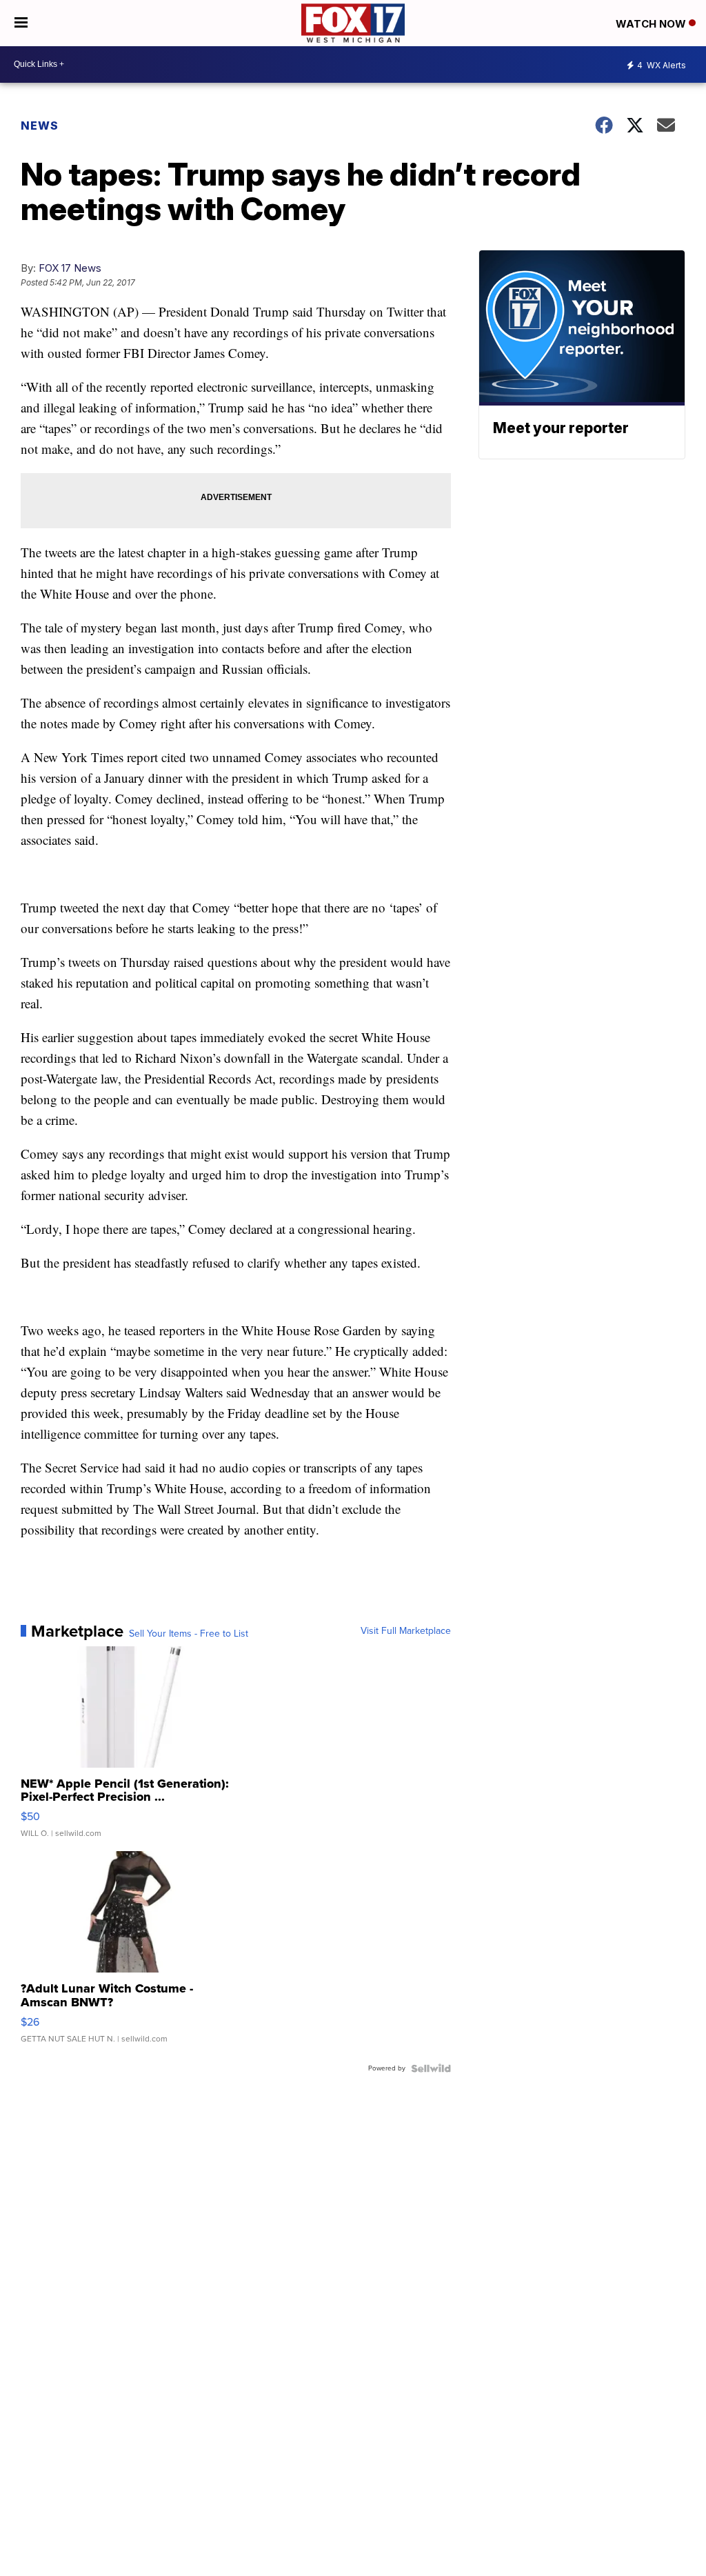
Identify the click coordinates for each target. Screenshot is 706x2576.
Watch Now (652, 24)
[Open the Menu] (21, 23)
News (40, 126)
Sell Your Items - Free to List (189, 1634)
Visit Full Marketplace (406, 1631)
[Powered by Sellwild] (431, 2068)
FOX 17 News (70, 268)
